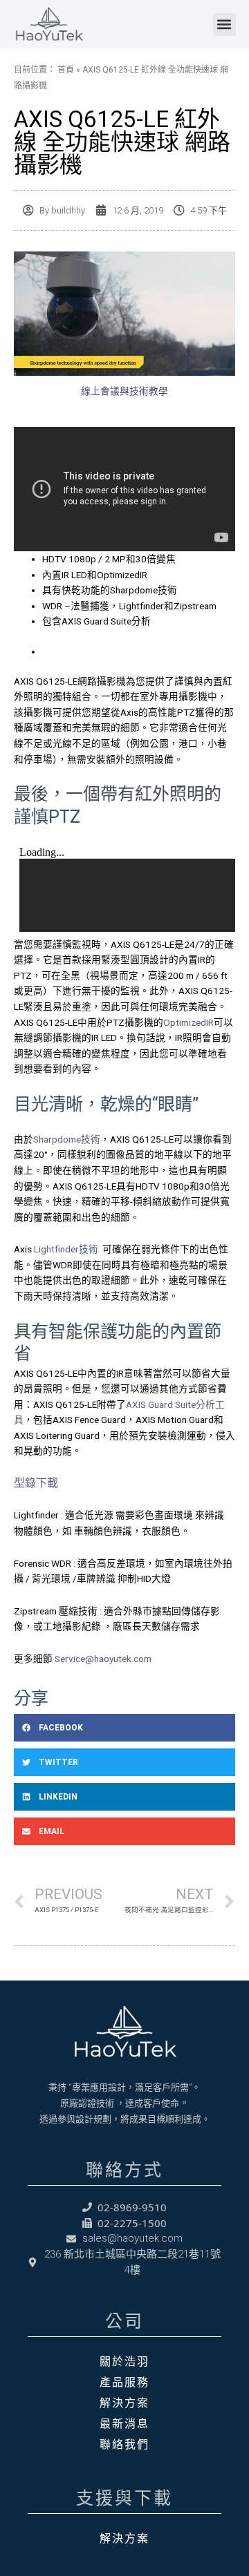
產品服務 (124, 2382)
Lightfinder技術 (66, 1249)
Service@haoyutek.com (102, 1659)
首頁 (66, 70)
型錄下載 (36, 1483)
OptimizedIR (188, 1022)
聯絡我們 (124, 2444)
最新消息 (124, 2423)
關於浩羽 (124, 2361)
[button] (224, 25)
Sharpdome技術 (67, 1139)
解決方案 (124, 2403)
